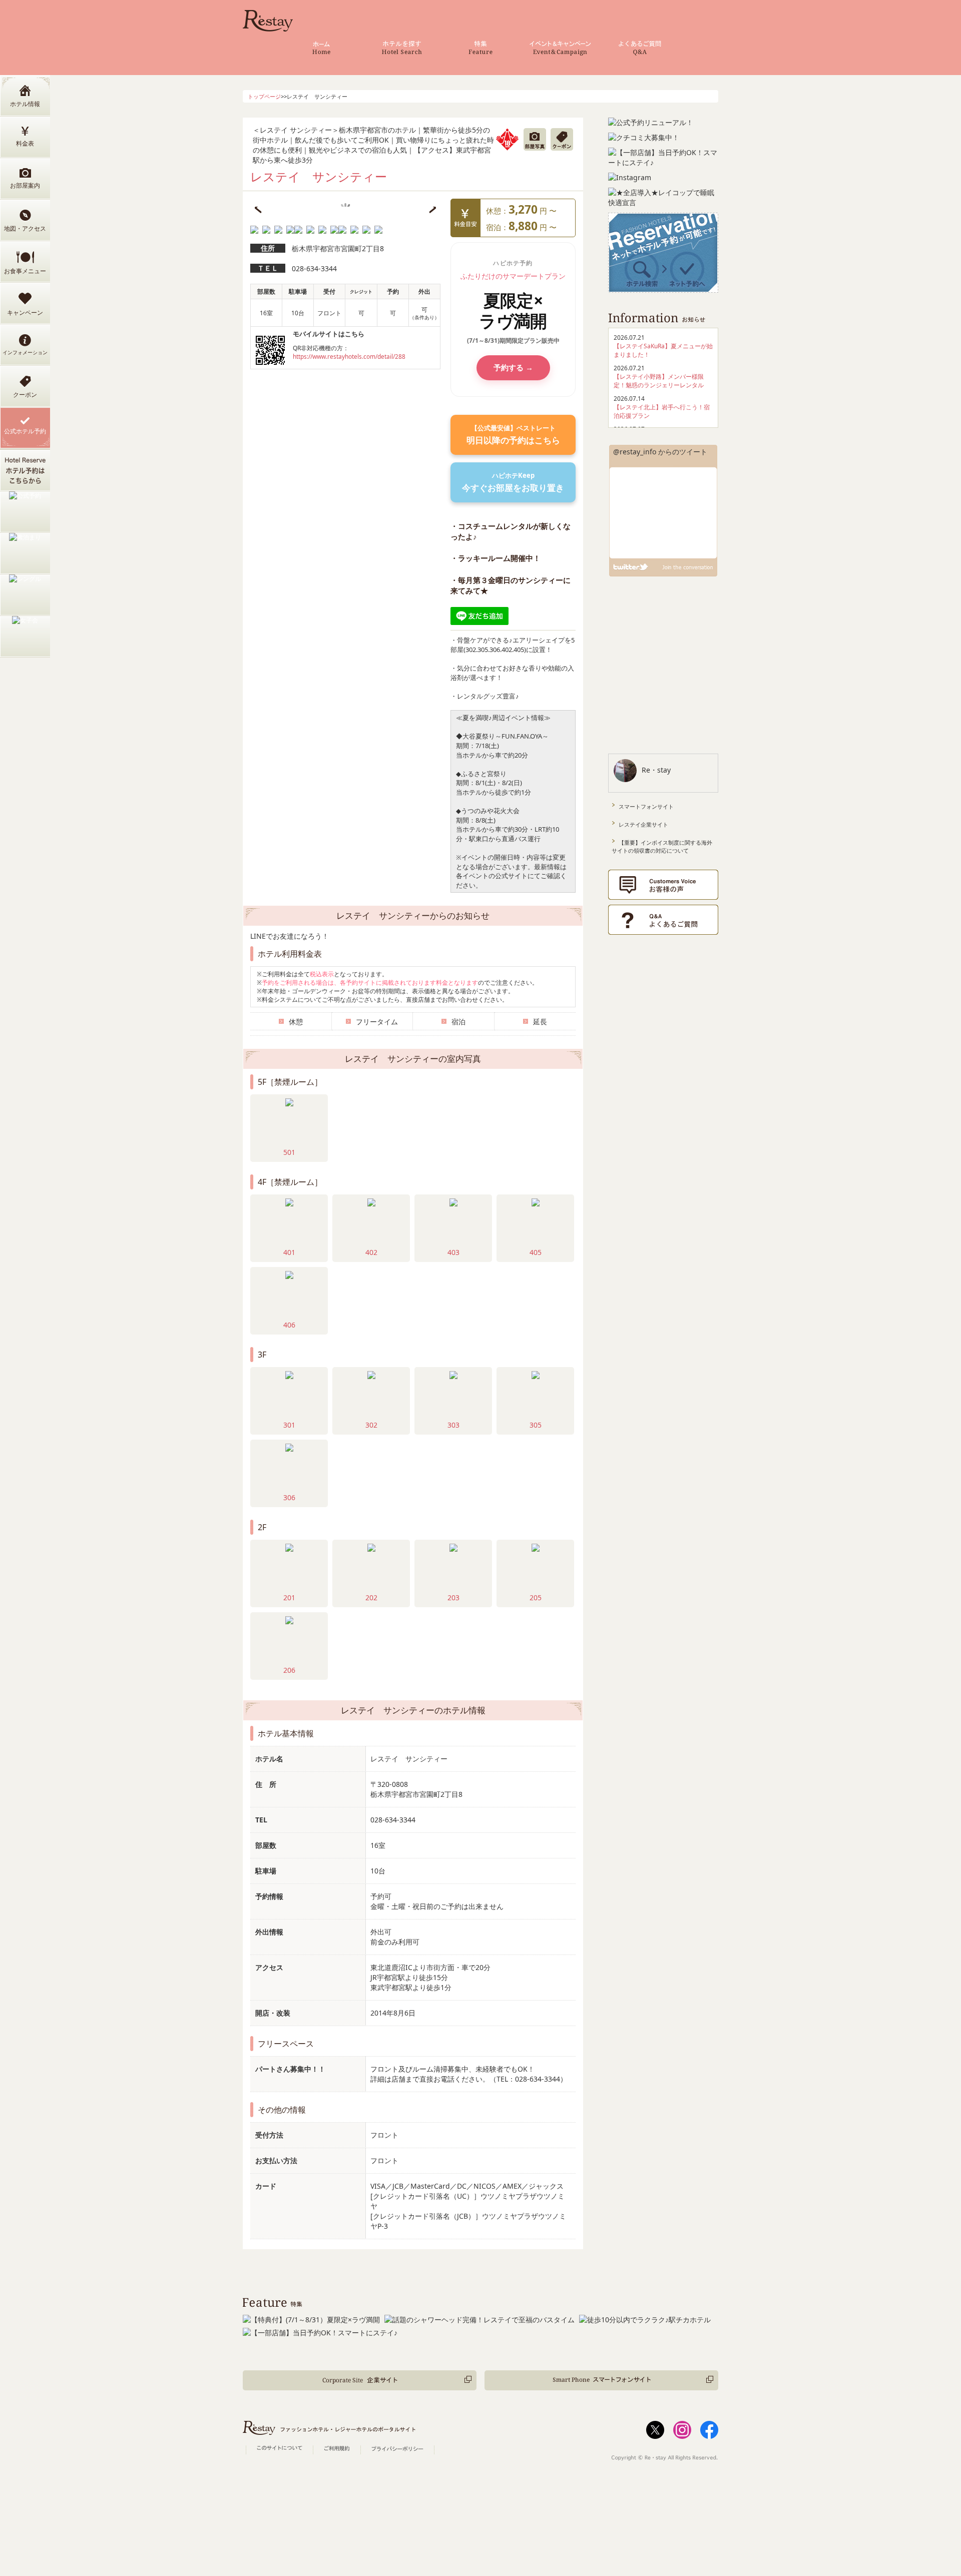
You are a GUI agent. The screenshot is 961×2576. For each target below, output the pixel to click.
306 (289, 1497)
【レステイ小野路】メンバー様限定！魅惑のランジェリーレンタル (659, 381)
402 (371, 1252)
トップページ (264, 96)
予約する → (513, 367)
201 (289, 1597)
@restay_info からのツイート (660, 452)
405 (536, 1252)
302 (371, 1425)
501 (289, 1152)
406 (289, 1325)
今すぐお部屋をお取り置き (513, 482)
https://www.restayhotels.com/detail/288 (349, 356)
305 (536, 1425)
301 (289, 1425)
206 (289, 1670)
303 (453, 1425)
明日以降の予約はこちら (513, 435)
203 (453, 1597)
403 (453, 1252)
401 (289, 1252)
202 (371, 1597)
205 (536, 1597)
